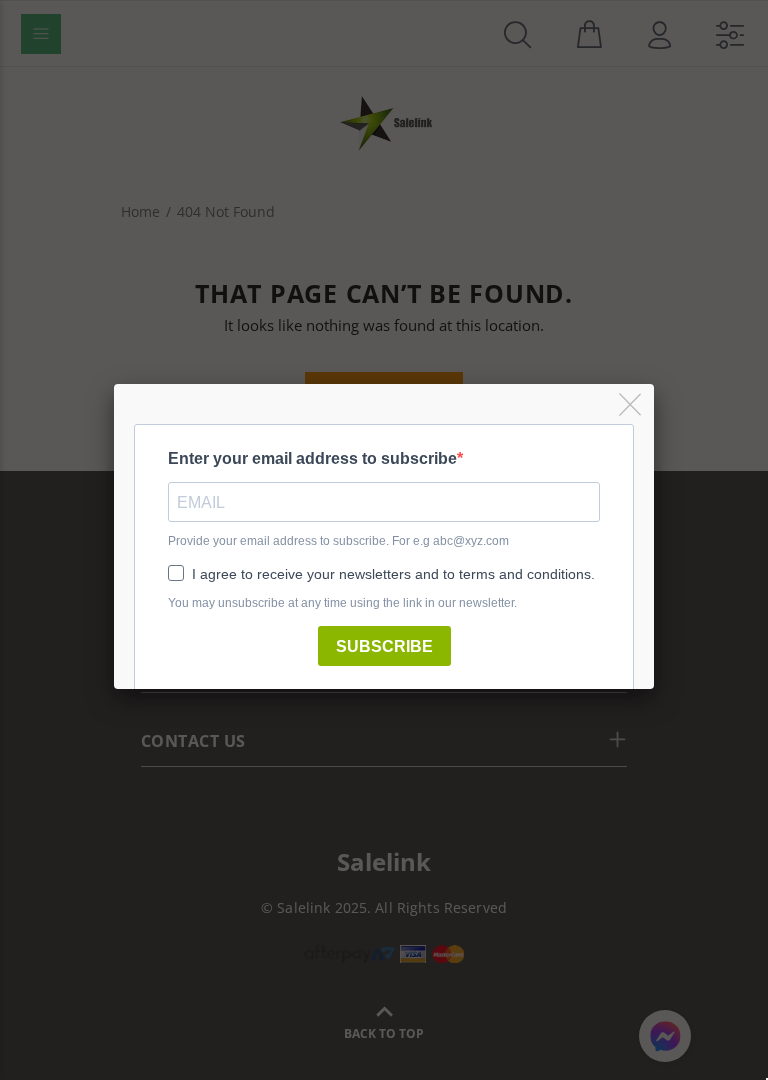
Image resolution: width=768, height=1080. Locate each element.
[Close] (631, 405)
